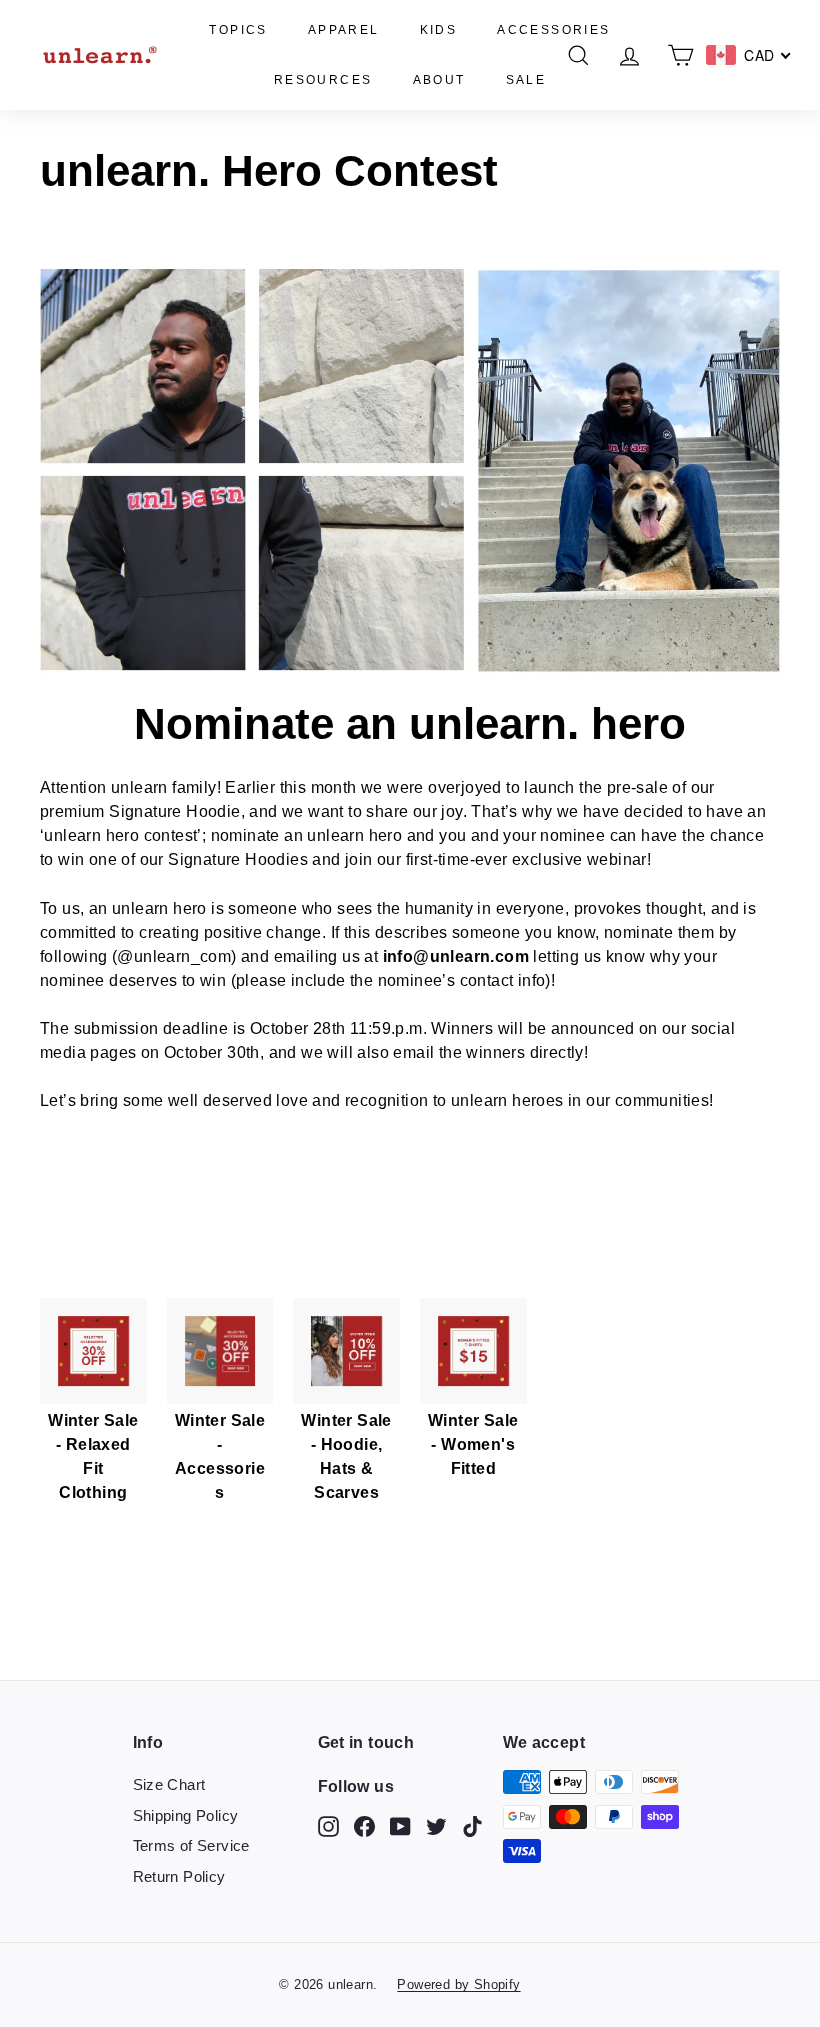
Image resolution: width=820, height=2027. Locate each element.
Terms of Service (191, 1845)
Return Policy (179, 1876)
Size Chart (169, 1784)
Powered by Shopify (458, 1984)
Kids (439, 30)
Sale (526, 80)
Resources (323, 80)
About (439, 80)
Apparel (344, 30)
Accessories (553, 30)
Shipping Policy (186, 1815)
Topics (238, 30)
